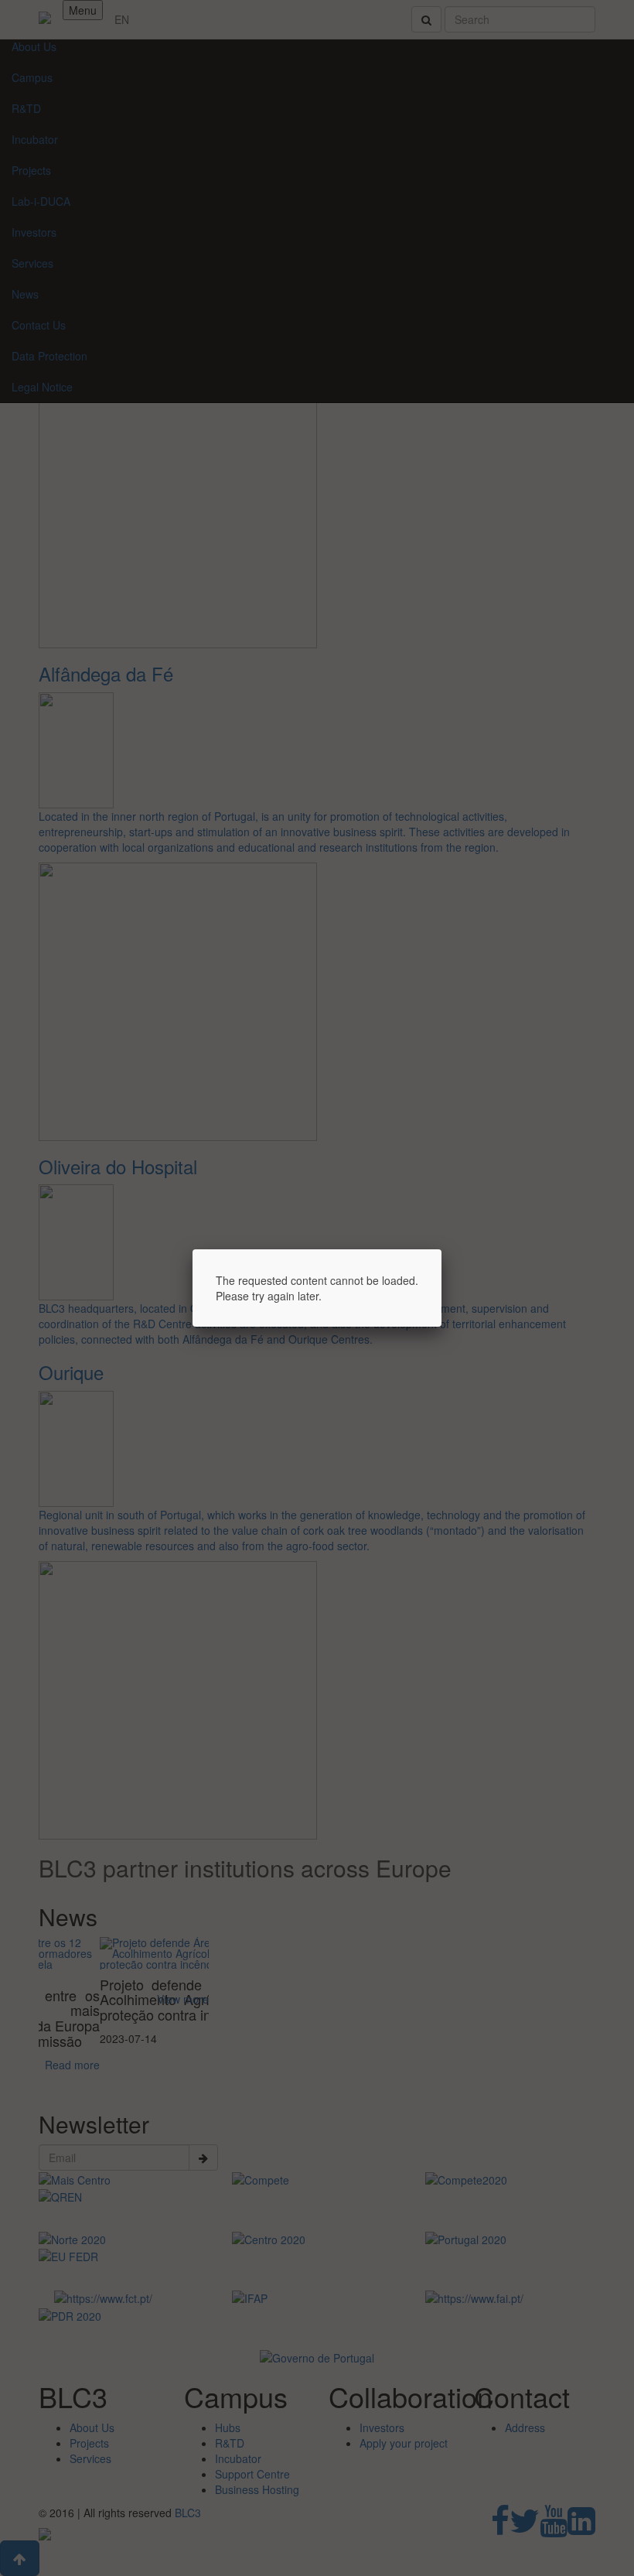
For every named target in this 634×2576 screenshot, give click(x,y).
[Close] (441, 1249)
